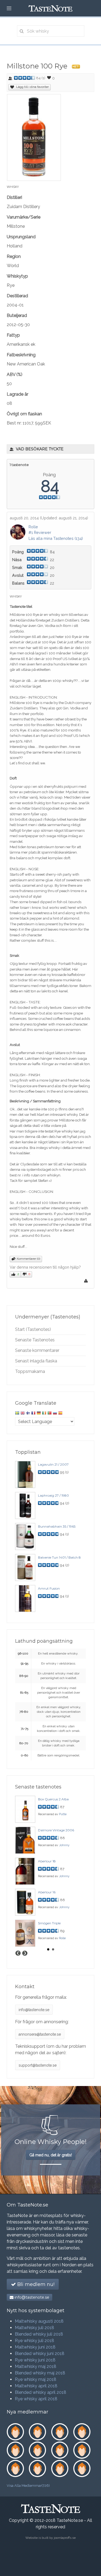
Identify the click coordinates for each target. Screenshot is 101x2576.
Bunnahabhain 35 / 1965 (57, 1526)
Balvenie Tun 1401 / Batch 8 (59, 1557)
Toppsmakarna (30, 1371)
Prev (18, 1953)
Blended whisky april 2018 (41, 2392)
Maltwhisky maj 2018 (36, 2366)
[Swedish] (17, 1414)
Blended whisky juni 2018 (40, 2354)
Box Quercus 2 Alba (53, 1799)
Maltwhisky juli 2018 (34, 2328)
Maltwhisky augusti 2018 (39, 2321)
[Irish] (44, 1414)
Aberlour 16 (47, 1892)
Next (25, 1953)
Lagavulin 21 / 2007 (53, 1464)
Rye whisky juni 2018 (35, 2360)
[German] (39, 1414)
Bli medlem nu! (35, 2284)
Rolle (33, 527)
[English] (23, 1414)
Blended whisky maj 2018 (40, 2373)
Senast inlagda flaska (36, 1361)
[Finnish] (28, 1414)
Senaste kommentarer (37, 1350)
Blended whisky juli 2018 (39, 2334)
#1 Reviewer (40, 532)
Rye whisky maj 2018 (36, 2379)
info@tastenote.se (34, 2010)
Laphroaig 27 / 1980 (53, 1495)
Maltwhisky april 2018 (36, 2386)
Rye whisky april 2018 (36, 2399)
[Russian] (55, 1414)
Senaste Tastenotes (35, 1340)
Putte (63, 1814)
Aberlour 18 (47, 1861)
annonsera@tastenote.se (40, 2034)
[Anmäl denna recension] (87, 1282)
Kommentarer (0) (28, 1259)
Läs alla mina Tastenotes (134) (56, 538)
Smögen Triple (49, 1923)
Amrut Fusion (49, 1588)
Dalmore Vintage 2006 (56, 1830)
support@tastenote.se (38, 2065)
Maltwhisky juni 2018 (35, 2347)
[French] (33, 1414)
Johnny (64, 1845)
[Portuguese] (50, 1414)
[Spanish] (60, 1414)
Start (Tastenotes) (33, 1329)
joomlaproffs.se (65, 2538)
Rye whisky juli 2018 (34, 2341)
